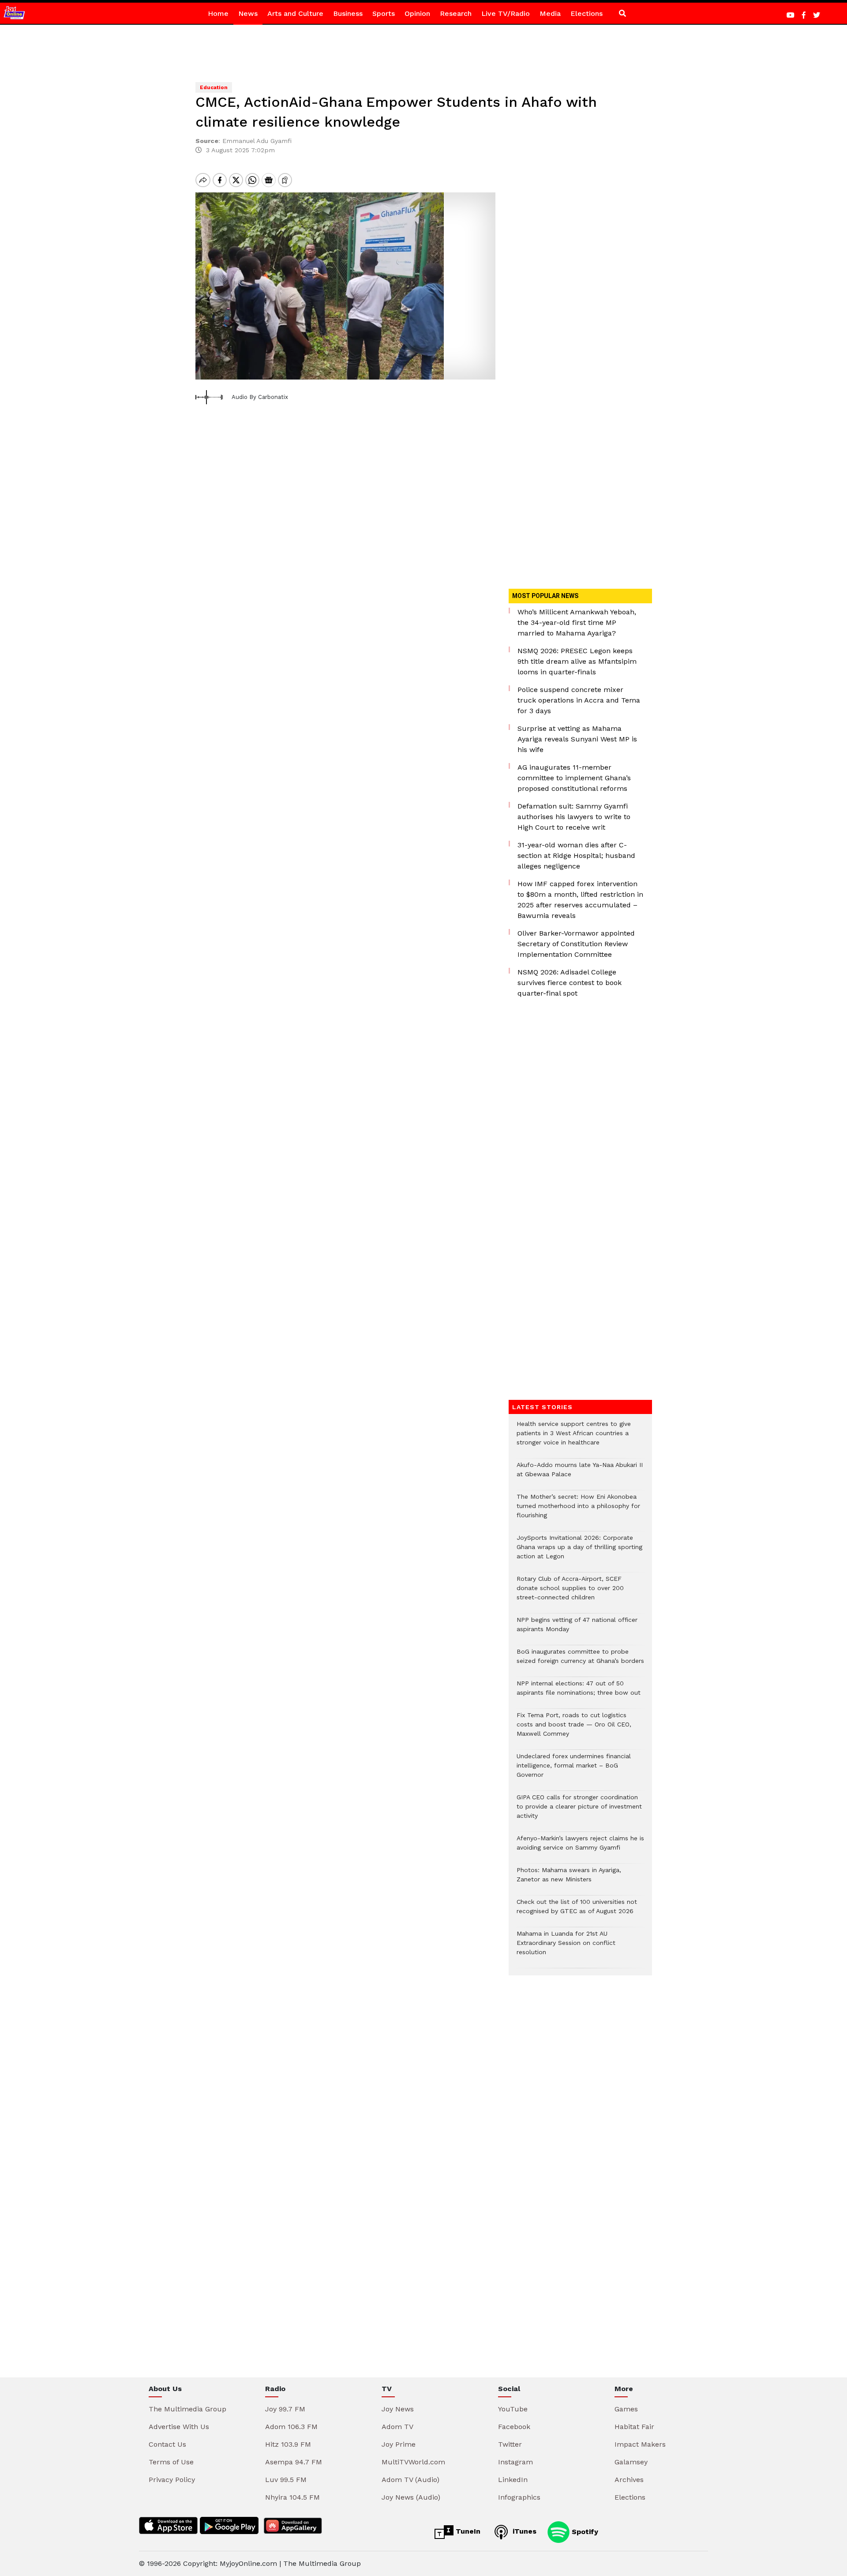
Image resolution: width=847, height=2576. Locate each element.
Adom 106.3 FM (291, 2427)
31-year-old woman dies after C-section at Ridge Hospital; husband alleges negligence (576, 856)
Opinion (417, 13)
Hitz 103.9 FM (288, 2444)
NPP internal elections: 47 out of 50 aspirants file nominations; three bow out (579, 1692)
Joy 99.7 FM (285, 2409)
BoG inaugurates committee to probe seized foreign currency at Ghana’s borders (580, 1661)
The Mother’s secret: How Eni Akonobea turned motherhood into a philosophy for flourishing (578, 1510)
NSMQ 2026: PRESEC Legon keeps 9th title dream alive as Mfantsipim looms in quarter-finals (577, 661)
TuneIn (467, 2531)
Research (456, 13)
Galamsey (631, 2462)
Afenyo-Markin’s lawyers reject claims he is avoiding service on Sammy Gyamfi (580, 1847)
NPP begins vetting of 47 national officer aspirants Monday (577, 1629)
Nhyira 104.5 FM (292, 2497)
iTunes (523, 2531)
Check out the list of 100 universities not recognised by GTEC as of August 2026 (577, 1911)
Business (348, 13)
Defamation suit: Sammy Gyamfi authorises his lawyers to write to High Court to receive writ (574, 817)
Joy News (398, 2409)
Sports (384, 13)
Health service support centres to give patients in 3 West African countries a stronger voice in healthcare (574, 1438)
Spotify (584, 2531)
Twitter (510, 2444)
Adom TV (397, 2427)
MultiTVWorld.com (413, 2462)
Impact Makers (640, 2444)
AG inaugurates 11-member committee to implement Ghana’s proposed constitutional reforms (574, 778)
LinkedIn (513, 2480)
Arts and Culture (295, 13)
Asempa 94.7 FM (294, 2462)
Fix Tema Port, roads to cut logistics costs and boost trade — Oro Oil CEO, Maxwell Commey (574, 1729)
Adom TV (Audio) (410, 2480)
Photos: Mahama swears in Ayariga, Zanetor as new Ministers (569, 1879)
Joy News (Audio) (411, 2497)
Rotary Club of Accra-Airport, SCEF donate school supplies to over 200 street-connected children (570, 1593)
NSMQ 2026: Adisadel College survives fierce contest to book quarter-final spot (570, 983)
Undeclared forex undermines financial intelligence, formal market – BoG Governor (574, 1770)
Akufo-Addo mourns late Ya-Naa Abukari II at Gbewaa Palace (580, 1474)
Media (550, 13)
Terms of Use (171, 2462)
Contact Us (167, 2444)
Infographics (519, 2497)
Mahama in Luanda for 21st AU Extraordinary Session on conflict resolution (566, 1947)
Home (218, 13)
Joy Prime (399, 2444)
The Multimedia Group (187, 2409)
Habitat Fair (634, 2427)
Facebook (514, 2427)
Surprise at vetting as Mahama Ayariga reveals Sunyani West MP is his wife (577, 739)
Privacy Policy (172, 2480)
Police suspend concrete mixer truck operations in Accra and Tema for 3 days (579, 700)
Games (626, 2409)
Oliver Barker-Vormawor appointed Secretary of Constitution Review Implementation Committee (576, 944)
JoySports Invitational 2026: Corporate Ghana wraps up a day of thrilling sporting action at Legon (579, 1551)
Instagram (515, 2462)
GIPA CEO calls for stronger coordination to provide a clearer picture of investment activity (579, 1811)
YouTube (513, 2409)
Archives (629, 2480)
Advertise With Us (179, 2427)
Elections (587, 13)
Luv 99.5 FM (286, 2480)
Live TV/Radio (506, 13)
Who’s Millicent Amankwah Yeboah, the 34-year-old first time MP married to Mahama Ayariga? (577, 622)
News (248, 13)
